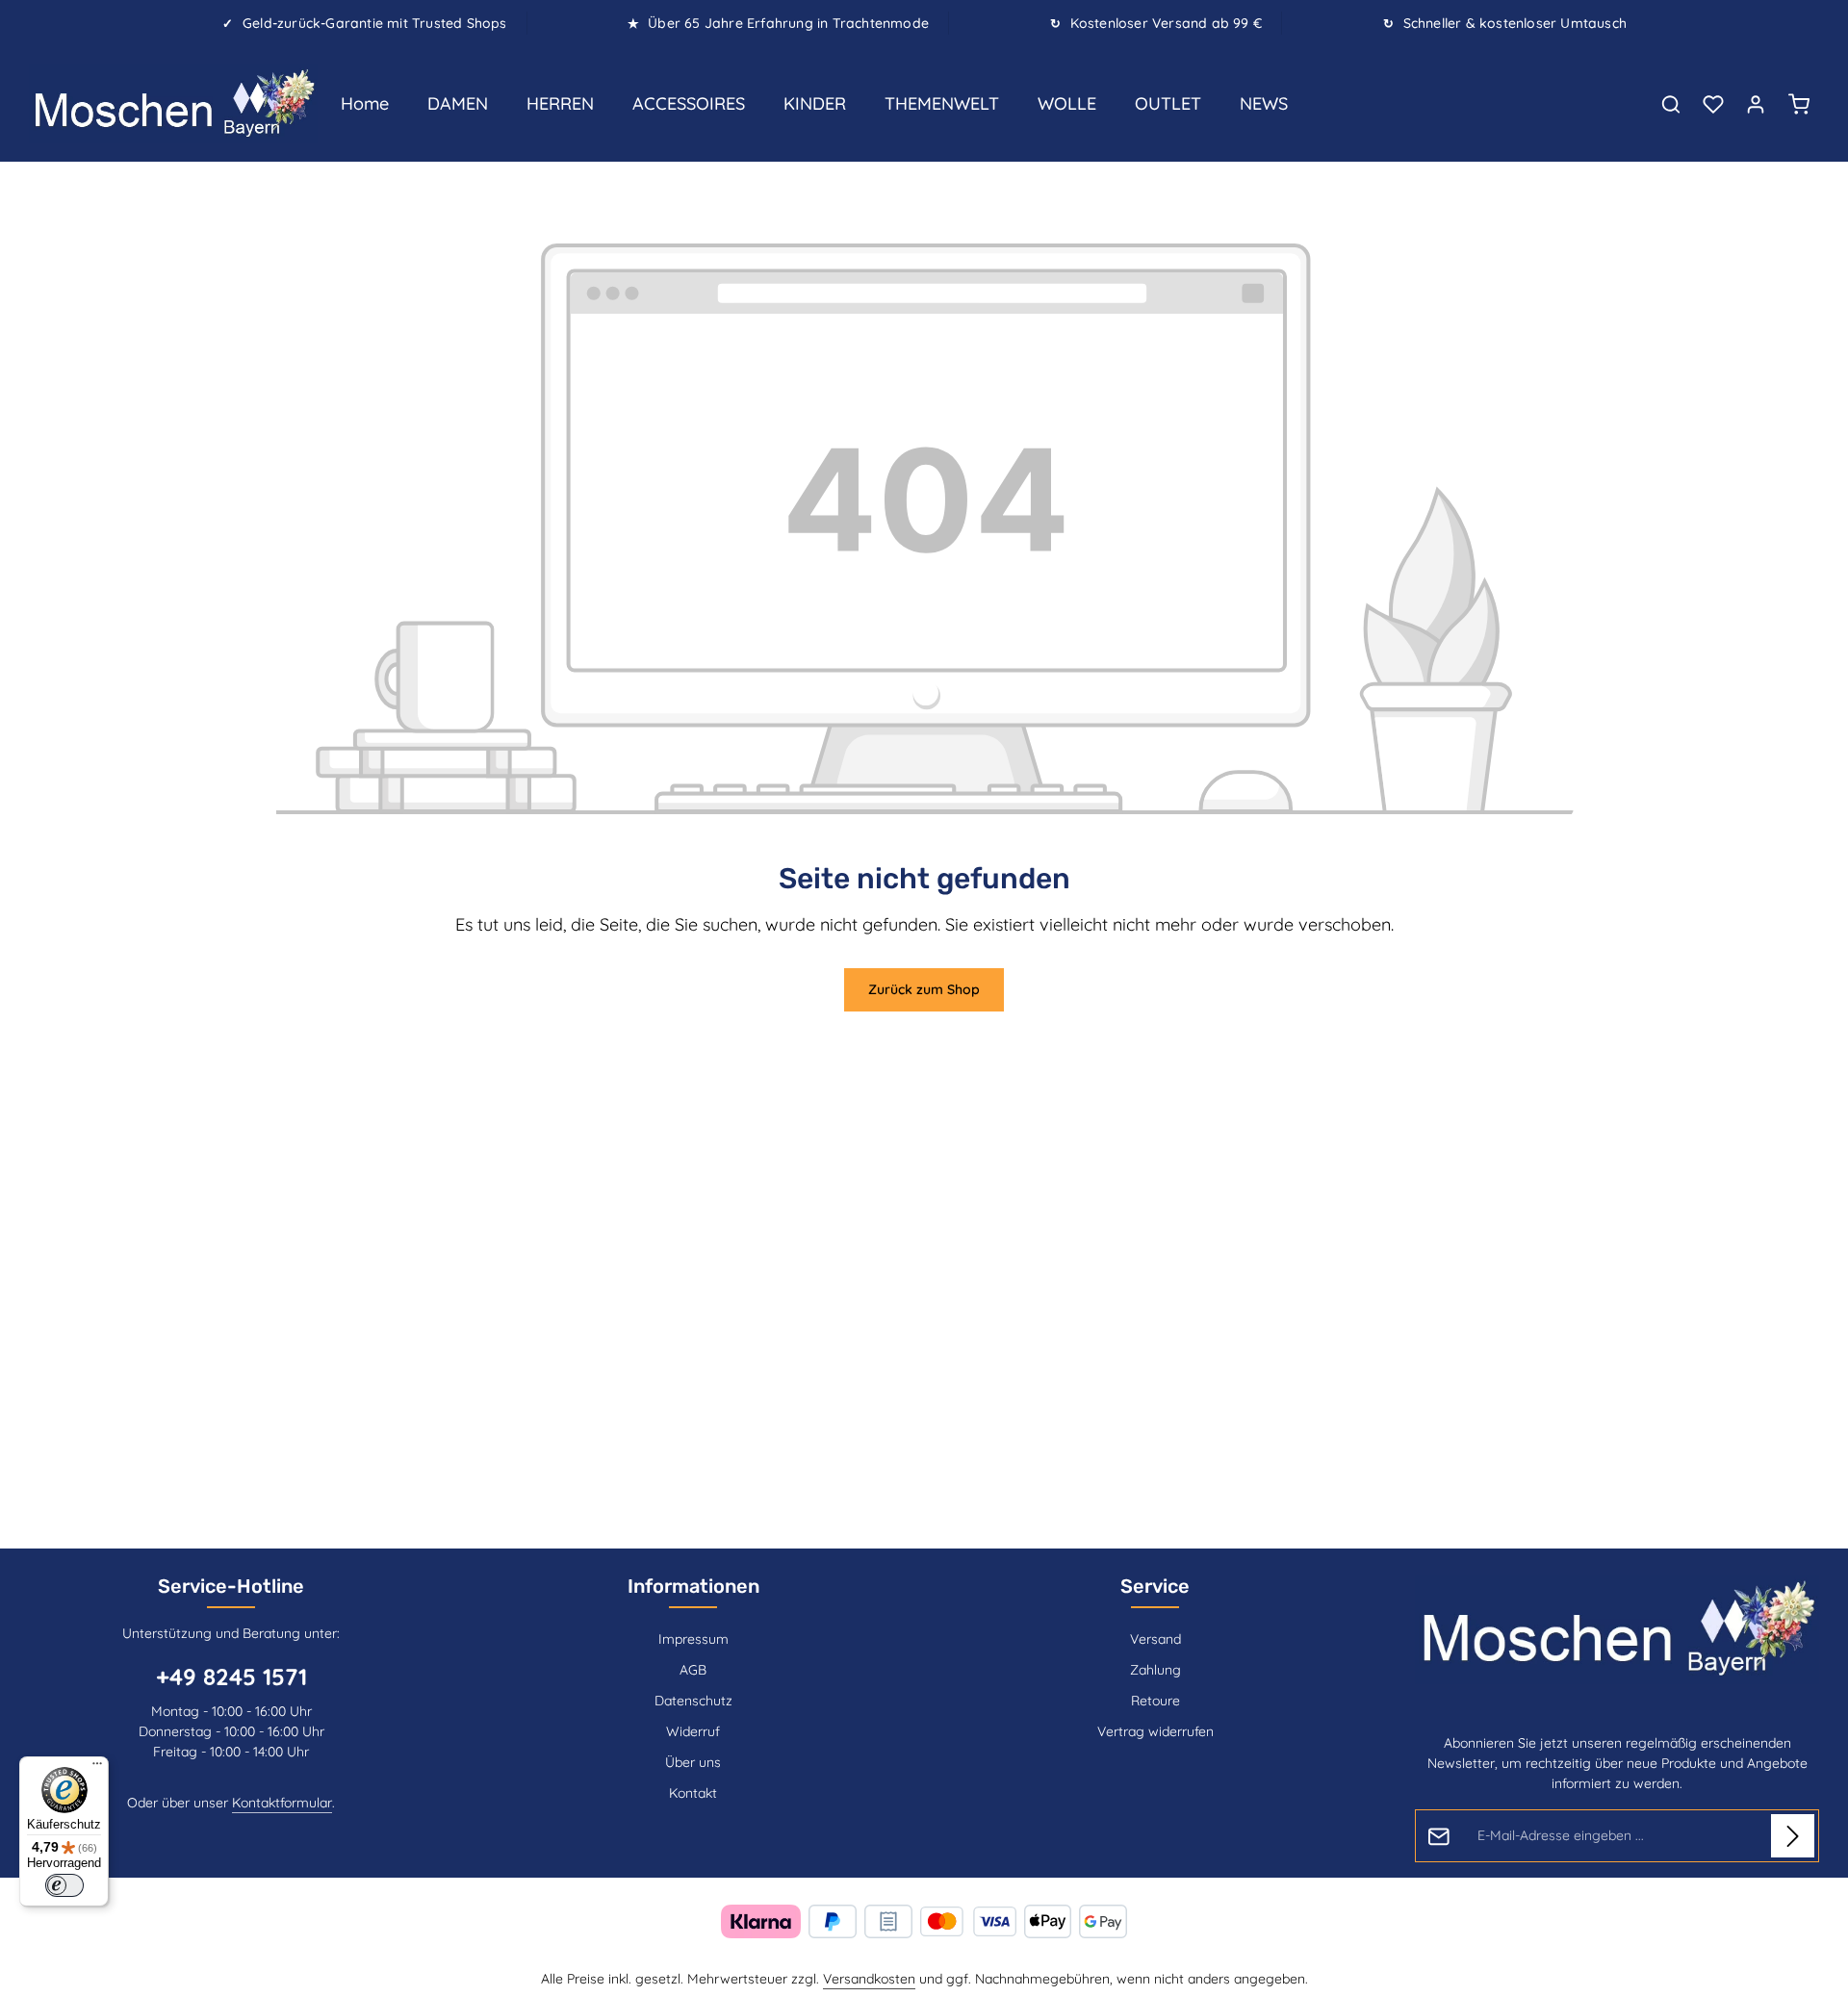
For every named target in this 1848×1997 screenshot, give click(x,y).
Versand (1155, 1639)
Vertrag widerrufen (1155, 1731)
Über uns (693, 1762)
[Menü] (97, 1768)
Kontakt (693, 1793)
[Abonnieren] (1793, 1836)
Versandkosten (869, 1979)
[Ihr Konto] (1756, 104)
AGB (693, 1670)
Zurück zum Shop (924, 989)
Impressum (693, 1639)
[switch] (64, 1885)
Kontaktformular (282, 1803)
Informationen (693, 1586)
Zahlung (1155, 1670)
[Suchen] (1671, 104)
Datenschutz (693, 1701)
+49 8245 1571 (231, 1677)
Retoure (1155, 1701)
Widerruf (693, 1731)
